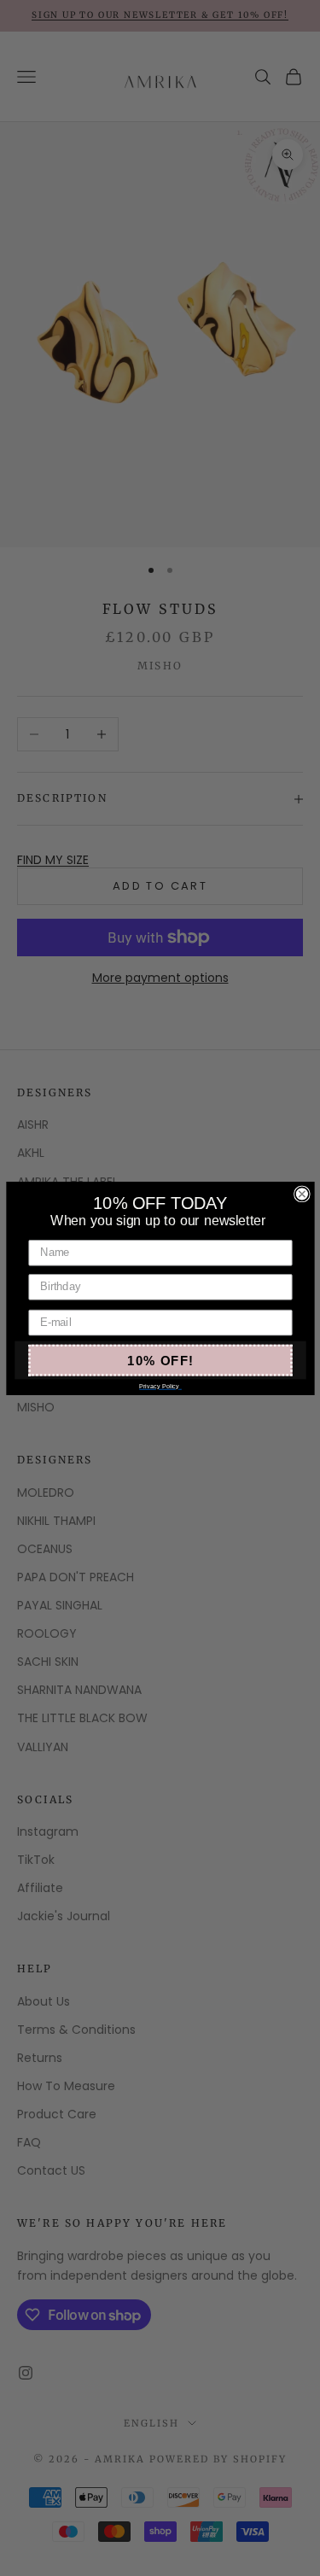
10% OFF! (160, 1360)
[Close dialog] (301, 1194)
